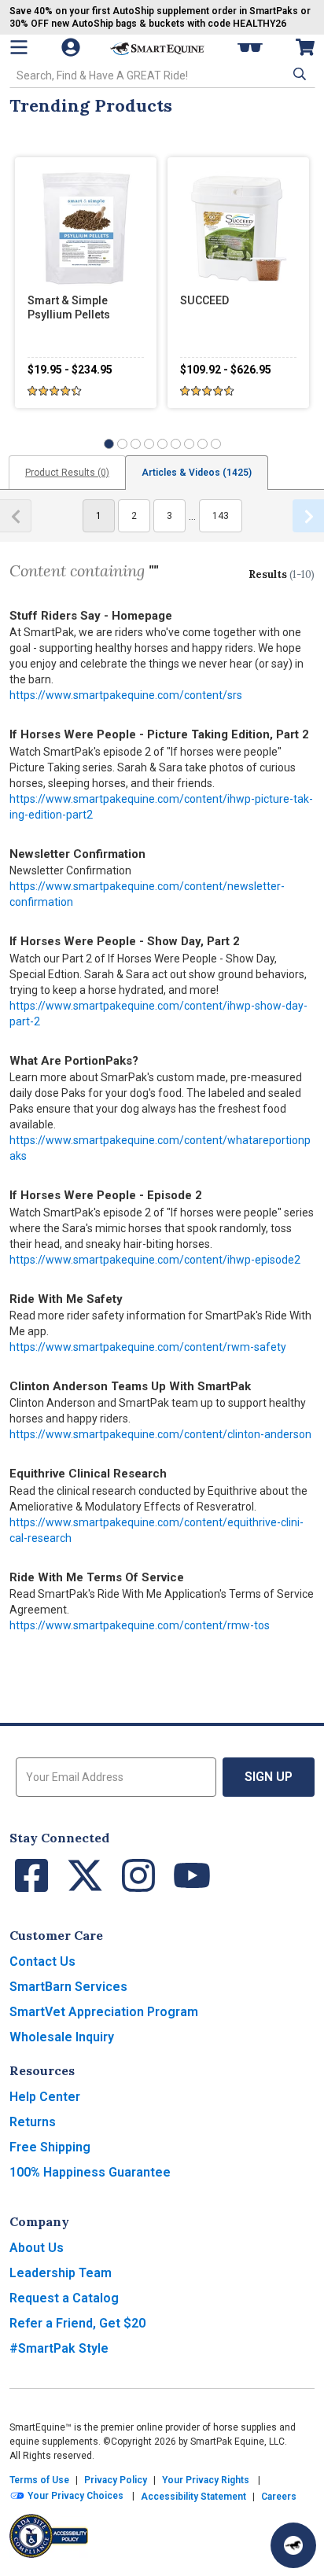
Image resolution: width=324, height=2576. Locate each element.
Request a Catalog (64, 2298)
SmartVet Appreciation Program (104, 2012)
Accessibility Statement (193, 2497)
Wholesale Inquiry (62, 2037)
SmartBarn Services (68, 1987)
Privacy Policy (116, 2480)
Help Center (45, 2097)
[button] (298, 74)
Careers (279, 2497)
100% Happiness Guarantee (90, 2172)
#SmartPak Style (59, 2348)
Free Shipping (50, 2147)
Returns (33, 2122)
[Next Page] (308, 516)
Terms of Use (39, 2480)
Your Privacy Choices (74, 2496)
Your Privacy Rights (206, 2480)
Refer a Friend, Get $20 (77, 2323)
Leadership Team (61, 2273)
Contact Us (42, 1961)
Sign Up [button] (269, 1777)
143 (221, 516)
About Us (37, 2248)
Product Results (67, 473)
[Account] (72, 47)
